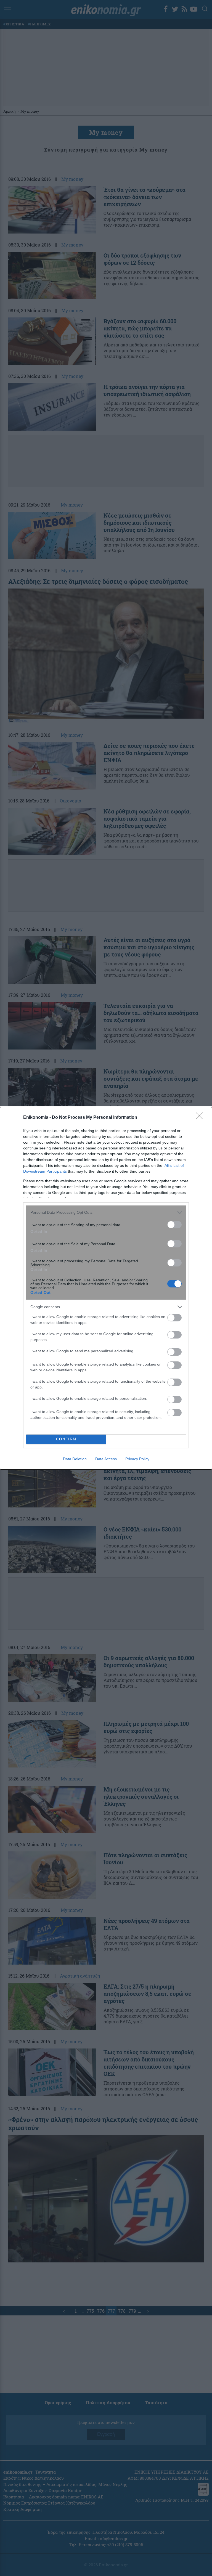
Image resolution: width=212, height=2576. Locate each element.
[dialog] (106, 1288)
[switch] (174, 1225)
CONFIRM (66, 1439)
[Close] (201, 1118)
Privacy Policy (137, 1459)
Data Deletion (75, 1459)
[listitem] (106, 1213)
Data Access (106, 1459)
